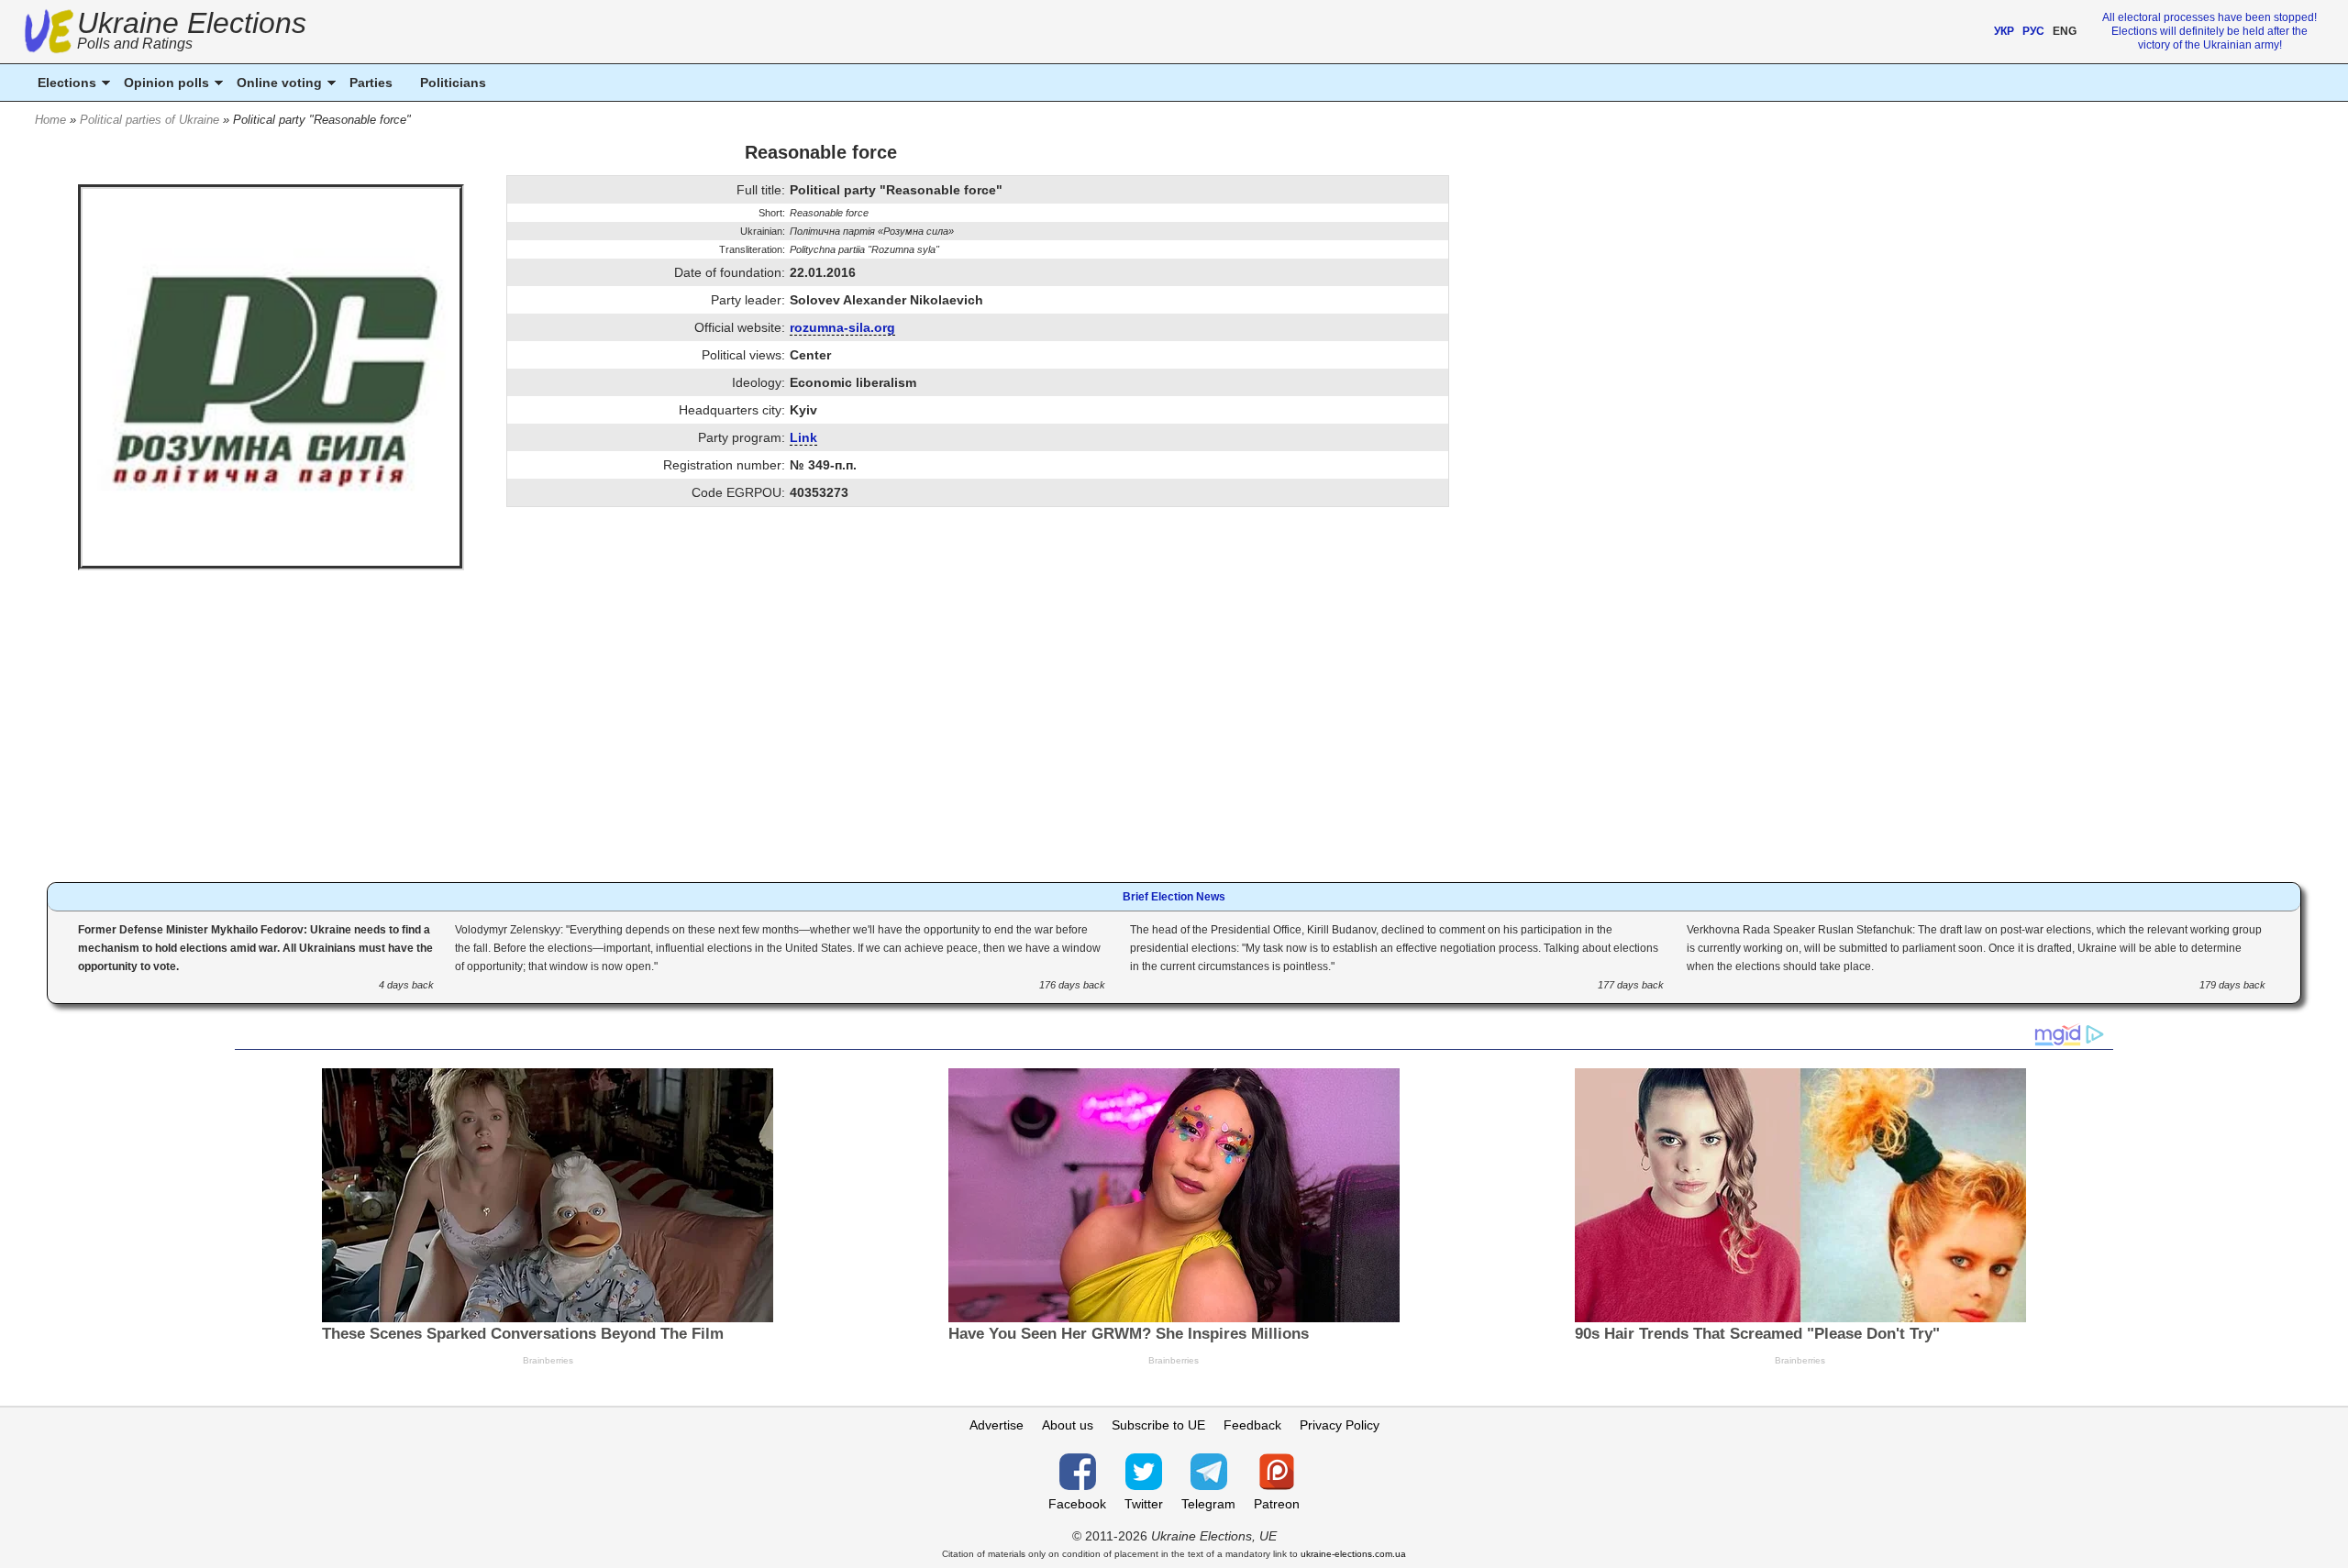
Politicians (453, 83)
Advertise (997, 1425)
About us (1068, 1425)
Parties (371, 83)
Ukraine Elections (192, 33)
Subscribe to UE (1158, 1425)
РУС (2033, 31)
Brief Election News (1174, 897)
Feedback (1252, 1425)
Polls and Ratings (135, 44)
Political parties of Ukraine (150, 120)
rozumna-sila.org (842, 327)
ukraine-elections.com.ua (1353, 1554)
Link (803, 437)
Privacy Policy (1340, 1425)
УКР (2004, 31)
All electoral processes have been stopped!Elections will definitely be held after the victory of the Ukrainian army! (2210, 31)
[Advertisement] (821, 731)
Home (50, 120)
